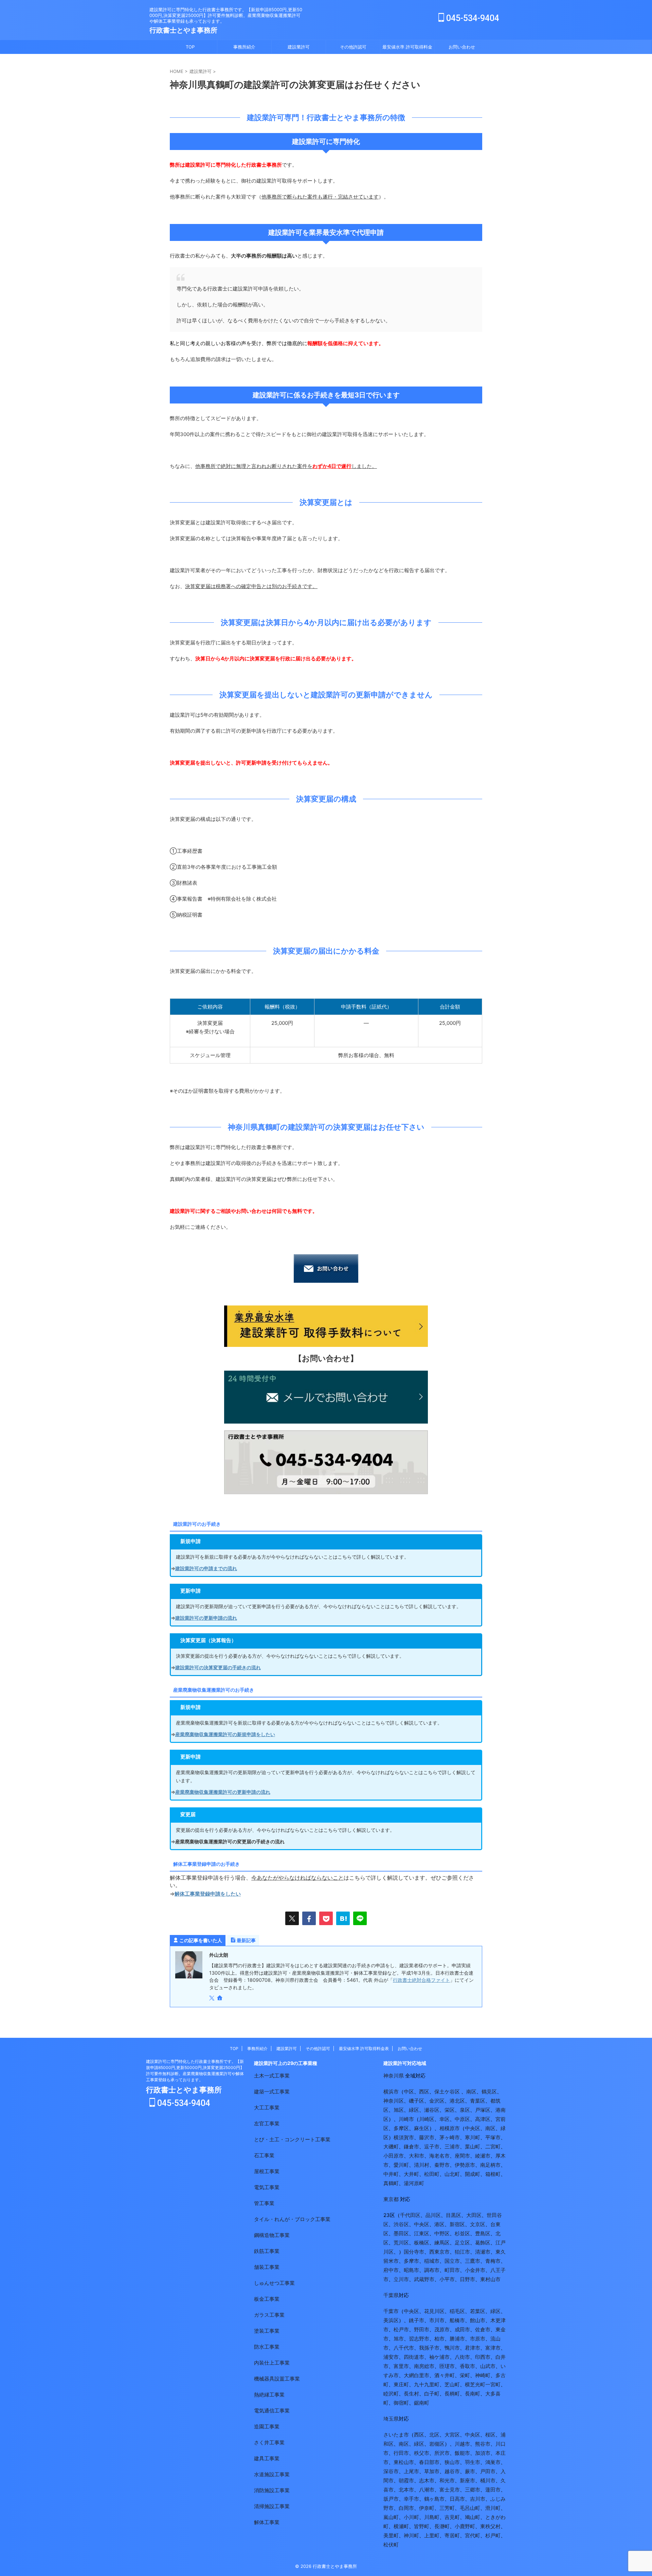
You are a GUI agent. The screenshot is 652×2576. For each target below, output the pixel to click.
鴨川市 (452, 2348)
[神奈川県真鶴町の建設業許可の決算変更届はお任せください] (343, 1918)
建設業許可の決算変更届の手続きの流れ (218, 1667)
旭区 (399, 2110)
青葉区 (478, 2101)
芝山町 (452, 2384)
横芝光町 (475, 2384)
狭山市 (452, 2462)
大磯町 (391, 2147)
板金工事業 (267, 2299)
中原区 (462, 2119)
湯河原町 (414, 2183)
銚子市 (416, 2320)
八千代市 (404, 2348)
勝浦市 (457, 2339)
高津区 (483, 2119)
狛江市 (462, 2252)
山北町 (452, 2174)
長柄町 (452, 2394)
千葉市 (391, 2311)
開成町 (473, 2174)
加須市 (483, 2453)
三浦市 (452, 2147)
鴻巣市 (493, 2462)
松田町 (432, 2174)
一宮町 (493, 2384)
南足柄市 (490, 2165)
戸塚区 (483, 2110)
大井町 (411, 2174)
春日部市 (429, 2462)
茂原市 (442, 2329)
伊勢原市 (465, 2165)
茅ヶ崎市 (450, 2137)
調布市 (432, 2270)
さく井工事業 (269, 2442)
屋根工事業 (267, 2171)
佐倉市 (483, 2329)
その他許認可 (353, 47)
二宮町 (493, 2147)
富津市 (493, 2348)
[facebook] (309, 1918)
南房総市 (424, 2366)
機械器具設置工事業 (277, 2379)
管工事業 (264, 2203)
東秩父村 (490, 2526)
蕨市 (470, 2471)
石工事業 (264, 2155)
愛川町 (401, 2165)
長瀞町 (442, 2526)
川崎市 (406, 2119)
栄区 (450, 2110)
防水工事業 (267, 2347)
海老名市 (439, 2156)
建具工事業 (267, 2458)
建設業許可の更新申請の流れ (206, 1618)
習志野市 (419, 2339)
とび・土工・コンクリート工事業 (292, 2139)
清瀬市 (483, 2252)
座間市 (462, 2156)
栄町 (465, 2375)
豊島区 (483, 2233)
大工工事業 (267, 2108)
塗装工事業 (267, 2331)
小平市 (447, 2279)
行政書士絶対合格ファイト (421, 1980)
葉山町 (473, 2147)
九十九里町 (427, 2384)
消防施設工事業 (272, 2490)
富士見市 (450, 2490)
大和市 (416, 2156)
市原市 (478, 2339)
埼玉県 (391, 2419)
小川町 (411, 2517)
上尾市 (411, 2471)
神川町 (411, 2535)
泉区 (465, 2110)
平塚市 (493, 2137)
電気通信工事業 (272, 2411)
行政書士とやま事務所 (183, 30)
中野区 (442, 2233)
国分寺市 (414, 2252)
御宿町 (401, 2403)
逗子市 (432, 2147)
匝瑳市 (447, 2366)
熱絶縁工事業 (269, 2395)
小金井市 (475, 2270)
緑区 (414, 2110)
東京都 (391, 2199)
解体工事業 (267, 2522)
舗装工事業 (267, 2267)
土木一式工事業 (272, 2076)
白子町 (432, 2394)
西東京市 (439, 2252)
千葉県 (391, 2295)
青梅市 (493, 2261)
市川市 (437, 2320)
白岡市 (406, 2508)
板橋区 (422, 2243)
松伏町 (391, 2545)
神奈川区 (394, 2101)
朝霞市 (406, 2480)
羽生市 (473, 2462)
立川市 (401, 2279)
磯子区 (416, 2101)
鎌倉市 (411, 2147)
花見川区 (434, 2311)
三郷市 (473, 2490)
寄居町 (452, 2535)
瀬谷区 (432, 2110)
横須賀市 (404, 2137)
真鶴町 (391, 2183)
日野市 (467, 2279)
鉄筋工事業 (267, 2251)
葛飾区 (483, 2243)
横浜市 (391, 2092)
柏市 (439, 2339)
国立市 (452, 2261)
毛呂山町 (470, 2508)
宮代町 (473, 2535)
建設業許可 (299, 47)
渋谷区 (401, 2224)
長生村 (411, 2394)
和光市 (447, 2480)
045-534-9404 (472, 18)
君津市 (473, 2348)
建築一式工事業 (272, 2092)
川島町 (432, 2517)
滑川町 (493, 2508)
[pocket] (326, 1918)
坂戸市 (391, 2499)
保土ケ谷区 (447, 2092)
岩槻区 (437, 2444)
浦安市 (391, 2357)
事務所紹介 (244, 47)
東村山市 (490, 2279)
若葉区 (478, 2311)
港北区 (457, 2101)
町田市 (452, 2270)
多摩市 (411, 2261)
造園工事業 (267, 2427)
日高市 (457, 2499)
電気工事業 (267, 2187)
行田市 (401, 2453)
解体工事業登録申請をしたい (208, 1894)
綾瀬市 (483, 2156)
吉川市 (478, 2499)
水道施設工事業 (272, 2474)
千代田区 (410, 2215)
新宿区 (457, 2224)
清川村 (422, 2165)
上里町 (432, 2535)
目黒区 (454, 2215)
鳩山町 (473, 2517)
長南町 (473, 2394)
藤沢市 (427, 2137)
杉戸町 (493, 2535)
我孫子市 (429, 2348)
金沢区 (437, 2101)
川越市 (462, 2444)
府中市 (391, 2270)
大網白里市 (416, 2375)
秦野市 (442, 2165)
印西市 (483, 2357)
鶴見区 (489, 2092)
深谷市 (391, 2471)
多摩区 (401, 2128)
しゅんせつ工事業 (274, 2283)
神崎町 (483, 2375)
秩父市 (422, 2453)
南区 (471, 2092)
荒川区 (401, 2243)
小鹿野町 (465, 2526)
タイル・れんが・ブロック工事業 (292, 2219)
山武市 (488, 2366)
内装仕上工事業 (272, 2363)
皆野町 (422, 2526)
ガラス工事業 (269, 2315)
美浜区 (391, 2320)
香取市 (467, 2366)
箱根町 (493, 2174)
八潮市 (427, 2490)
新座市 (467, 2480)
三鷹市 (473, 2261)
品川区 (433, 2215)
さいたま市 (396, 2435)
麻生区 (422, 2128)
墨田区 (401, 2233)
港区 (439, 2224)
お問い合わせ (462, 47)
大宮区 (452, 2435)
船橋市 (457, 2320)
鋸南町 (422, 2403)
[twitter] (292, 1918)
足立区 (462, 2243)
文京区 (478, 2224)
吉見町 (452, 2517)
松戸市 (401, 2329)
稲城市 (432, 2261)
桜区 (490, 2435)
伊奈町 (427, 2508)
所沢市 (442, 2453)
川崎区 (427, 2119)
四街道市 (414, 2357)
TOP (190, 47)
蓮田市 (493, 2490)
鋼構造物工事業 (272, 2235)
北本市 (406, 2490)
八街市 (462, 2357)
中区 (409, 2092)
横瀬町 (401, 2526)
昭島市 (411, 2270)
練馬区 (442, 2243)
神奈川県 (394, 2076)
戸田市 (488, 2471)
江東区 (422, 2233)
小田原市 (394, 2156)
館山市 (478, 2320)
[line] (360, 1918)
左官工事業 (267, 2123)
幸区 (445, 2119)
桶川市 (488, 2480)
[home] (220, 1998)
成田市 (462, 2329)
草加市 (432, 2471)
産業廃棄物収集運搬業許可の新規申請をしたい (225, 1734)
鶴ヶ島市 (434, 2499)
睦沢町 (391, 2394)
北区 (434, 2435)
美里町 (391, 2535)
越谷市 (452, 2471)
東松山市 (404, 2462)
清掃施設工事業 (272, 2506)
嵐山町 (391, 2517)
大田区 (474, 2215)
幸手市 (411, 2499)
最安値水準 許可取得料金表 (407, 49)
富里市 (401, 2366)
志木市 (427, 2480)
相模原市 (450, 2128)
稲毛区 (457, 2311)
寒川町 (473, 2137)
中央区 (473, 2128)
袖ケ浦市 (439, 2357)
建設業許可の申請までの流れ (206, 1568)
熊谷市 (483, 2444)
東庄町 (401, 2384)
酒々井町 (445, 2375)
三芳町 (447, 2508)
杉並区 (462, 2233)
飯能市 (462, 2453)
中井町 (391, 2174)
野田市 (422, 2329)
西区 (424, 2092)
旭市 (399, 2339)
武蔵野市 (424, 2279)
